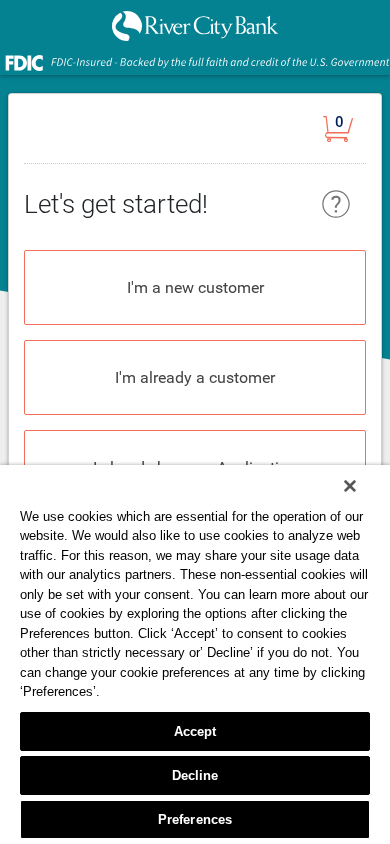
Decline (195, 775)
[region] (195, 654)
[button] (344, 132)
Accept (195, 731)
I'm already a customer (195, 377)
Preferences (195, 819)
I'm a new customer (195, 287)
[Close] (350, 486)
